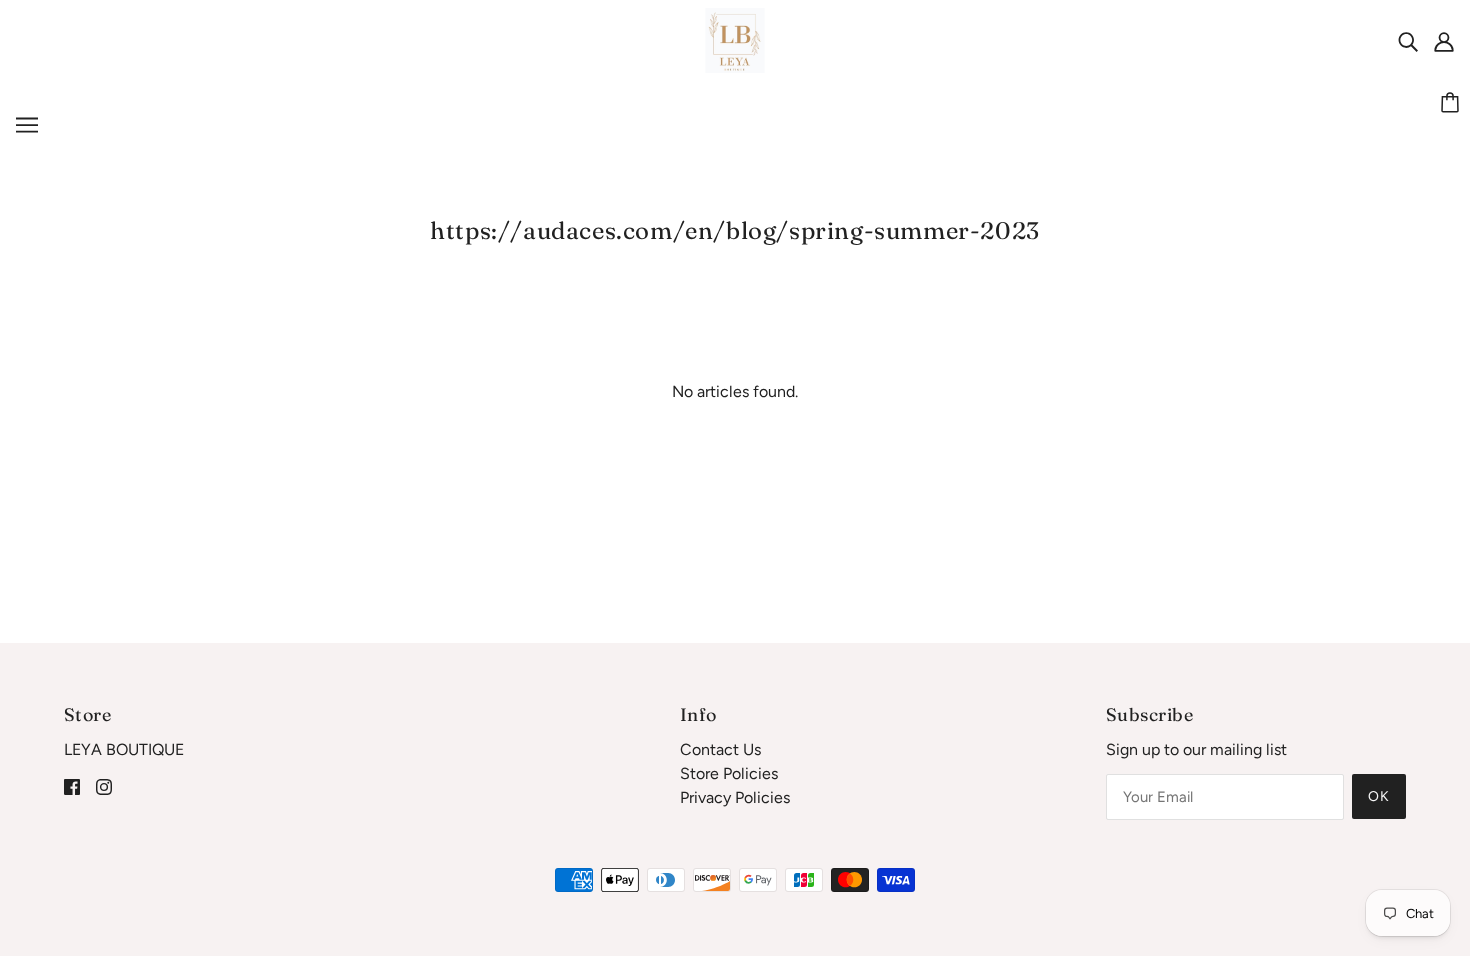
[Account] (1444, 41)
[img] (1408, 41)
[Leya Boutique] (735, 39)
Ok (1379, 796)
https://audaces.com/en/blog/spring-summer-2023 (735, 230)
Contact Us (720, 749)
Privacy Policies (735, 797)
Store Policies (729, 773)
